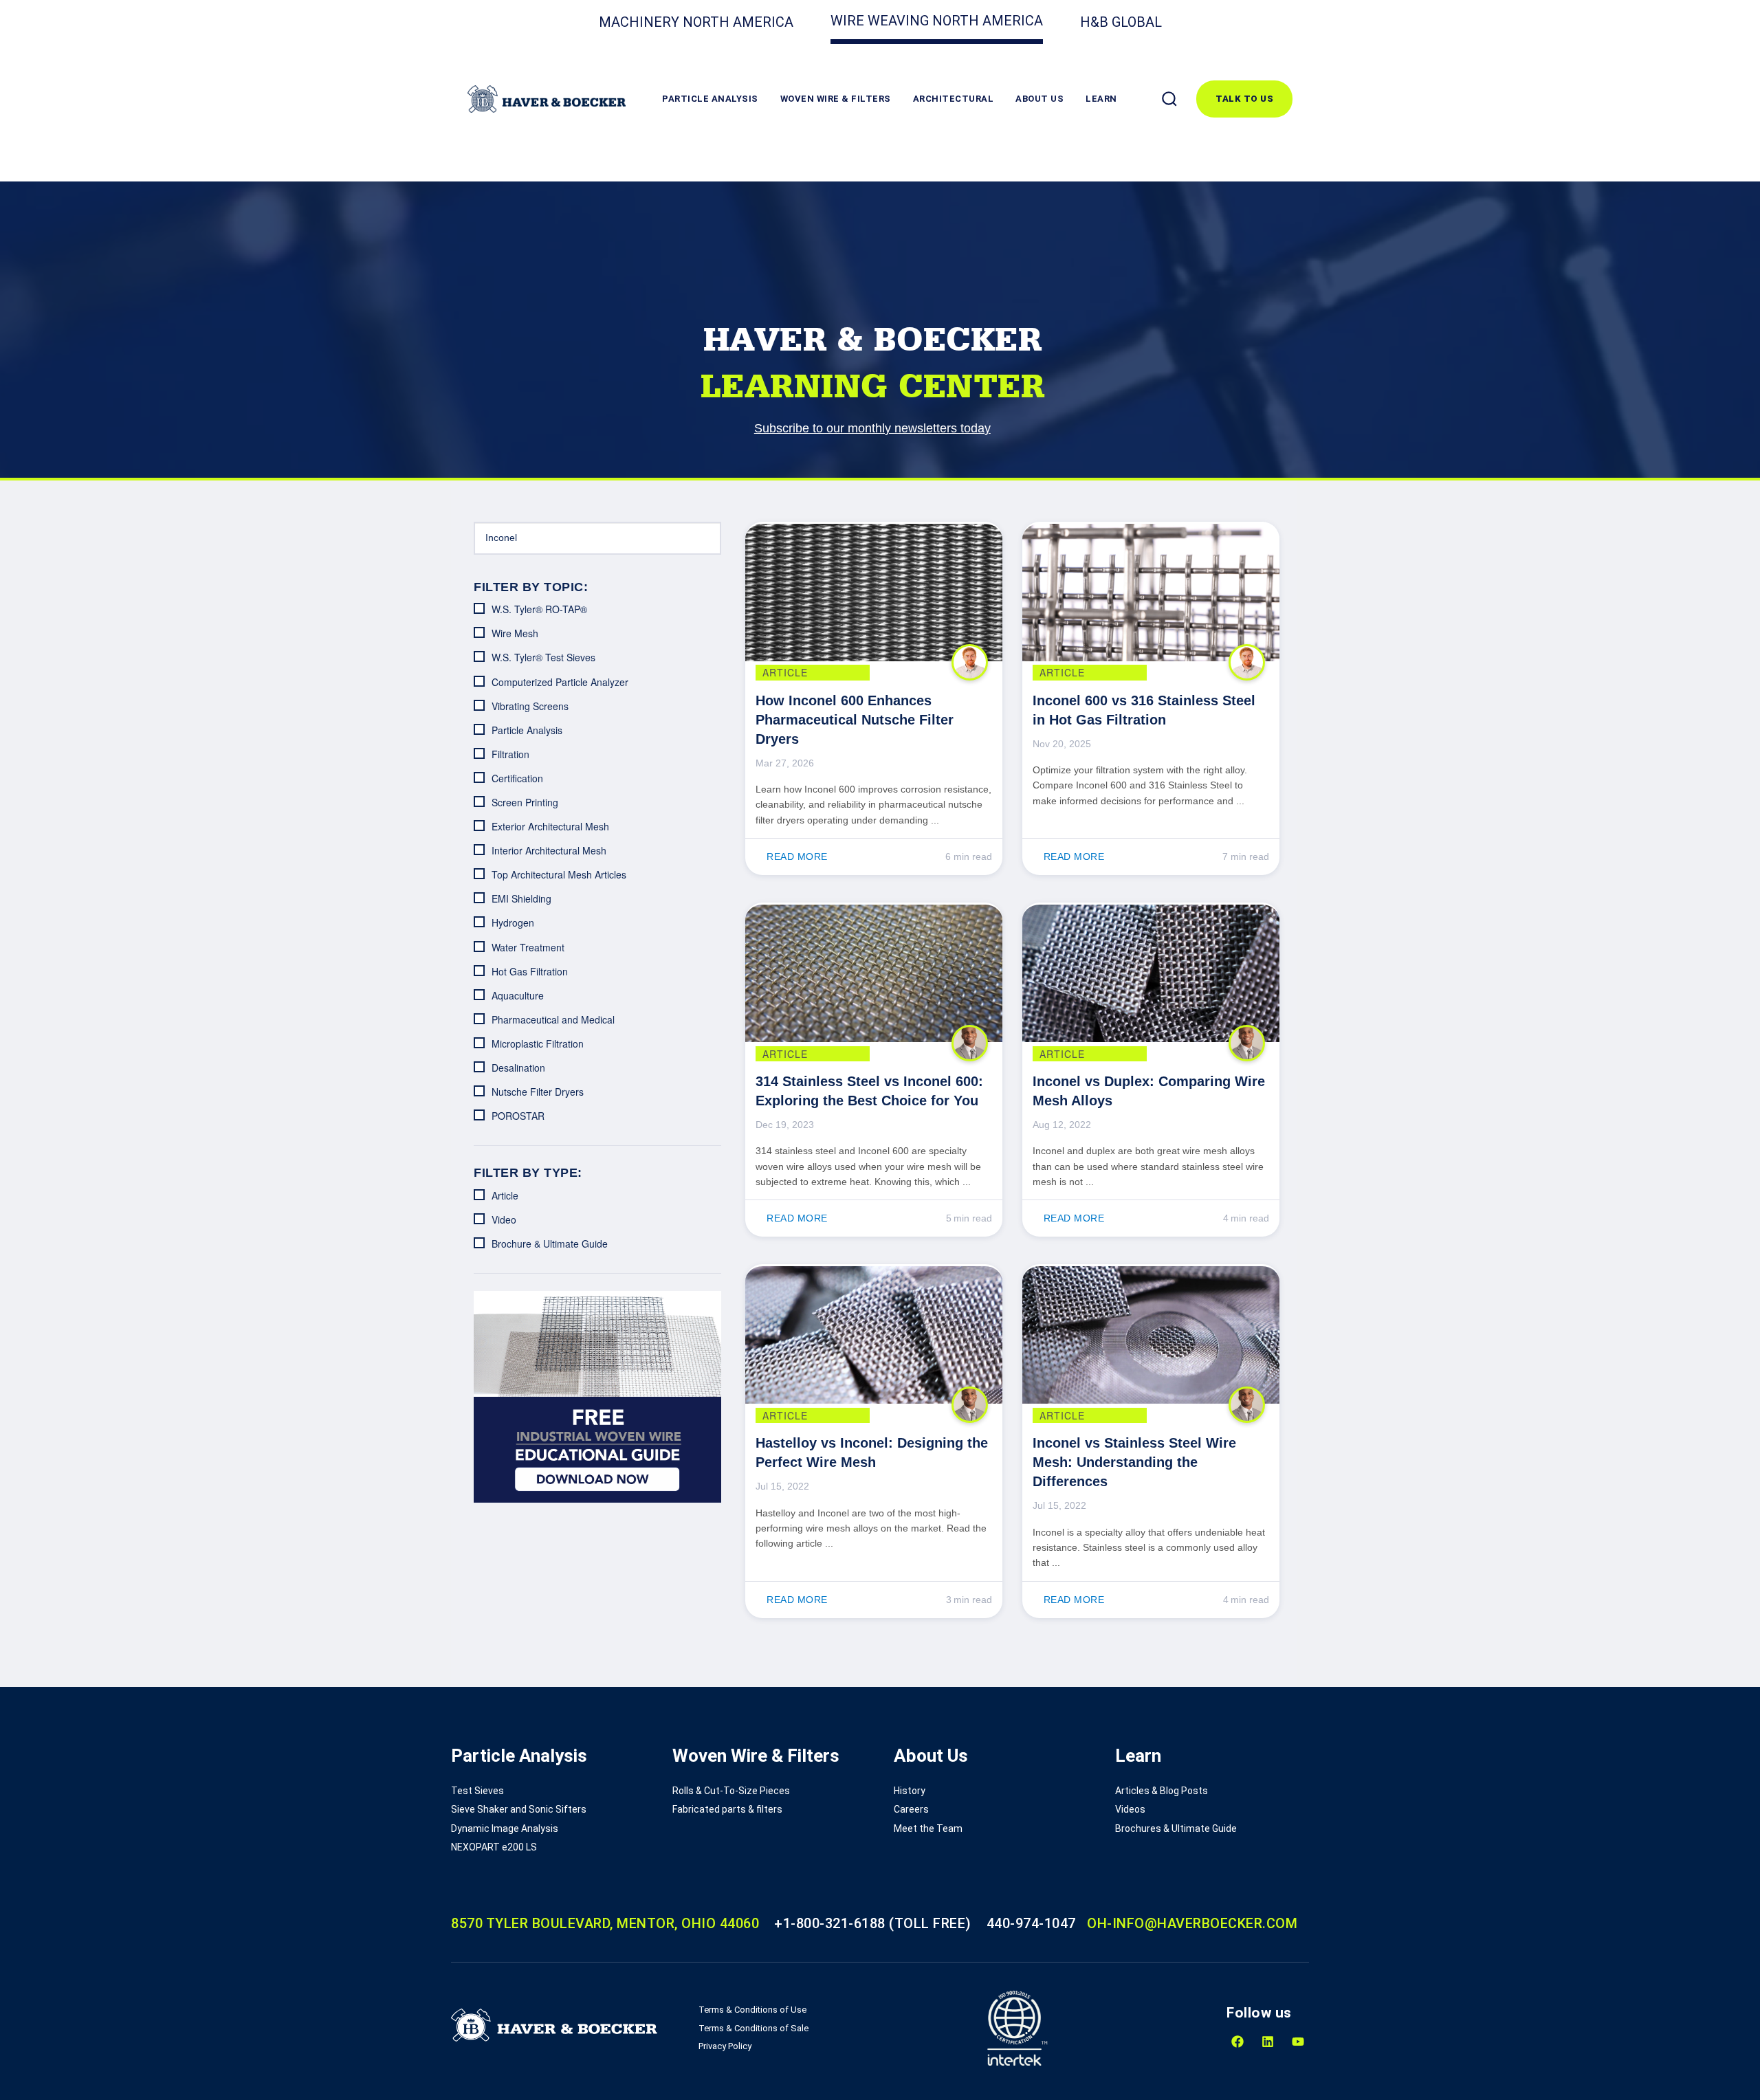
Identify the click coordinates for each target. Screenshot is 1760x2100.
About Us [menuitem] (931, 1756)
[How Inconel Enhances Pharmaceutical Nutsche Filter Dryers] (874, 593)
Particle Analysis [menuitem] (519, 1756)
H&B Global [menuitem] (1121, 22)
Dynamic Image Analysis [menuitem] (505, 1828)
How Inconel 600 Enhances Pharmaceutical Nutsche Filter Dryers (855, 720)
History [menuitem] (910, 1791)
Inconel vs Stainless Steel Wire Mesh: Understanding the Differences (1134, 1462)
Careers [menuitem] (911, 1809)
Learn (1101, 99)
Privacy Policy (725, 2046)
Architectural (954, 99)
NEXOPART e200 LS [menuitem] (494, 1847)
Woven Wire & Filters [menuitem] (756, 1756)
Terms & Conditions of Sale (753, 2028)
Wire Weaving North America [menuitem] (937, 21)
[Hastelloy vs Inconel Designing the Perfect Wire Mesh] (874, 1335)
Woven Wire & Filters (836, 99)
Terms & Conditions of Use (752, 2010)
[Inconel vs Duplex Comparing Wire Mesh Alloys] (1151, 973)
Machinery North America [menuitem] (696, 22)
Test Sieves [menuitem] (477, 1791)
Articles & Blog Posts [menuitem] (1162, 1791)
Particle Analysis (710, 99)
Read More (797, 856)
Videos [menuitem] (1130, 1809)
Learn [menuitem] (1138, 1756)
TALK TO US (1244, 99)
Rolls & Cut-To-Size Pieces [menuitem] (731, 1791)
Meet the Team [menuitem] (928, 1828)
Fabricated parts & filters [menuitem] (727, 1809)
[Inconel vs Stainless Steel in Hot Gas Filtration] (1151, 593)
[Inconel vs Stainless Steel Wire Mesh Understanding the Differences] (1151, 1335)
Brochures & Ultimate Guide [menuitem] (1176, 1828)
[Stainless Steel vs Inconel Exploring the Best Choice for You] (874, 973)
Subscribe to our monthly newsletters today (872, 428)
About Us (1039, 99)
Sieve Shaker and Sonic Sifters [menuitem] (519, 1809)
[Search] (1169, 99)
